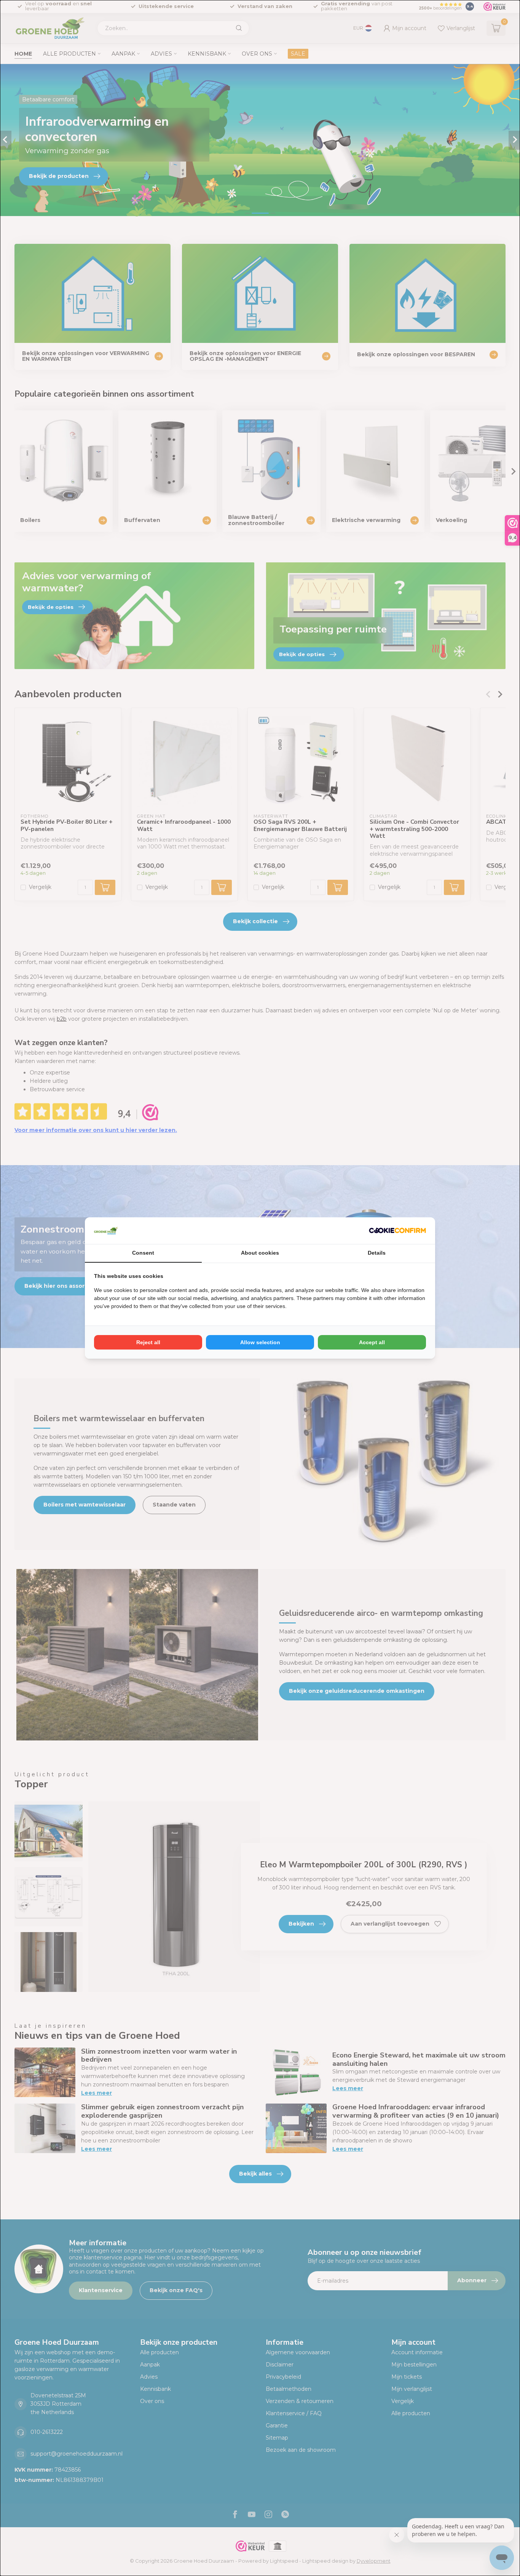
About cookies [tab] (260, 1253)
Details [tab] (377, 1253)
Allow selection (260, 1342)
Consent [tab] (143, 1253)
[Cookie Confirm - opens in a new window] (397, 1231)
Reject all (148, 1342)
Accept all (372, 1342)
